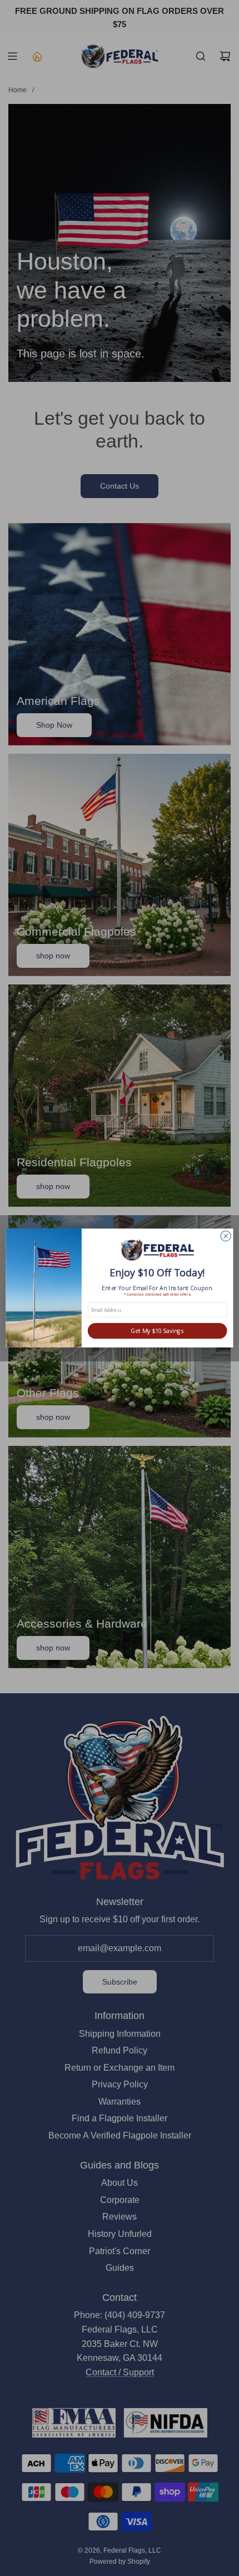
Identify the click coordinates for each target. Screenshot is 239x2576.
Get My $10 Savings (157, 1331)
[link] (158, 1251)
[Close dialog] (226, 1236)
